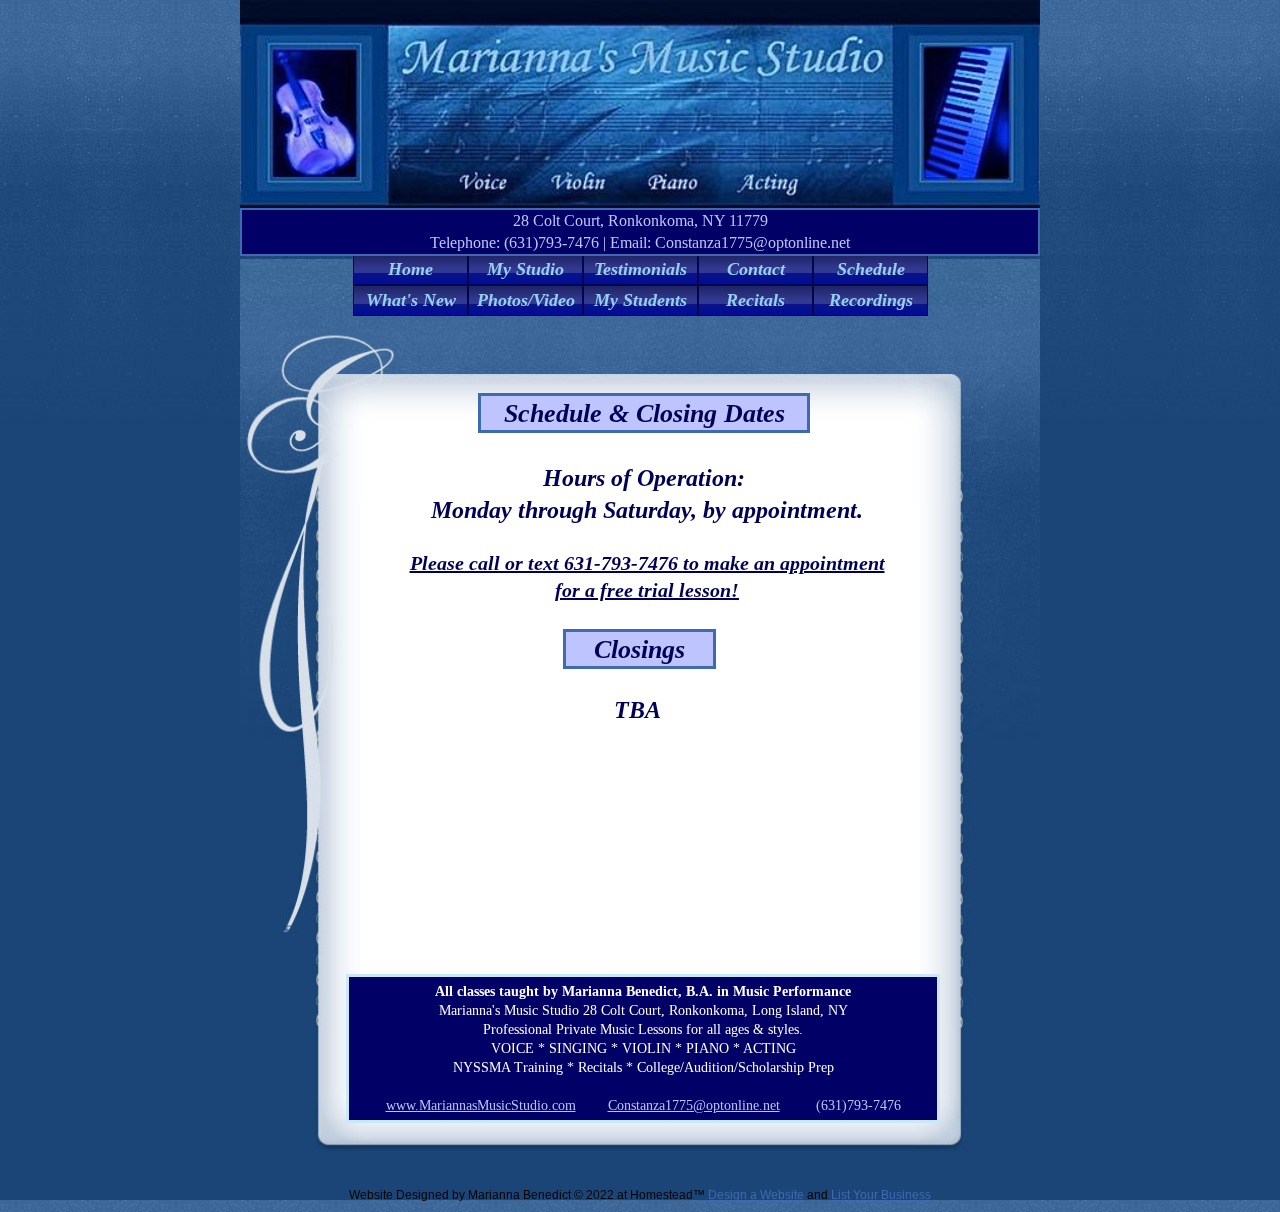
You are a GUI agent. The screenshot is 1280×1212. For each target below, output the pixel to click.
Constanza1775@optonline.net (694, 1105)
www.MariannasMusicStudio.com (481, 1105)
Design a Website (756, 1195)
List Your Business (881, 1195)
